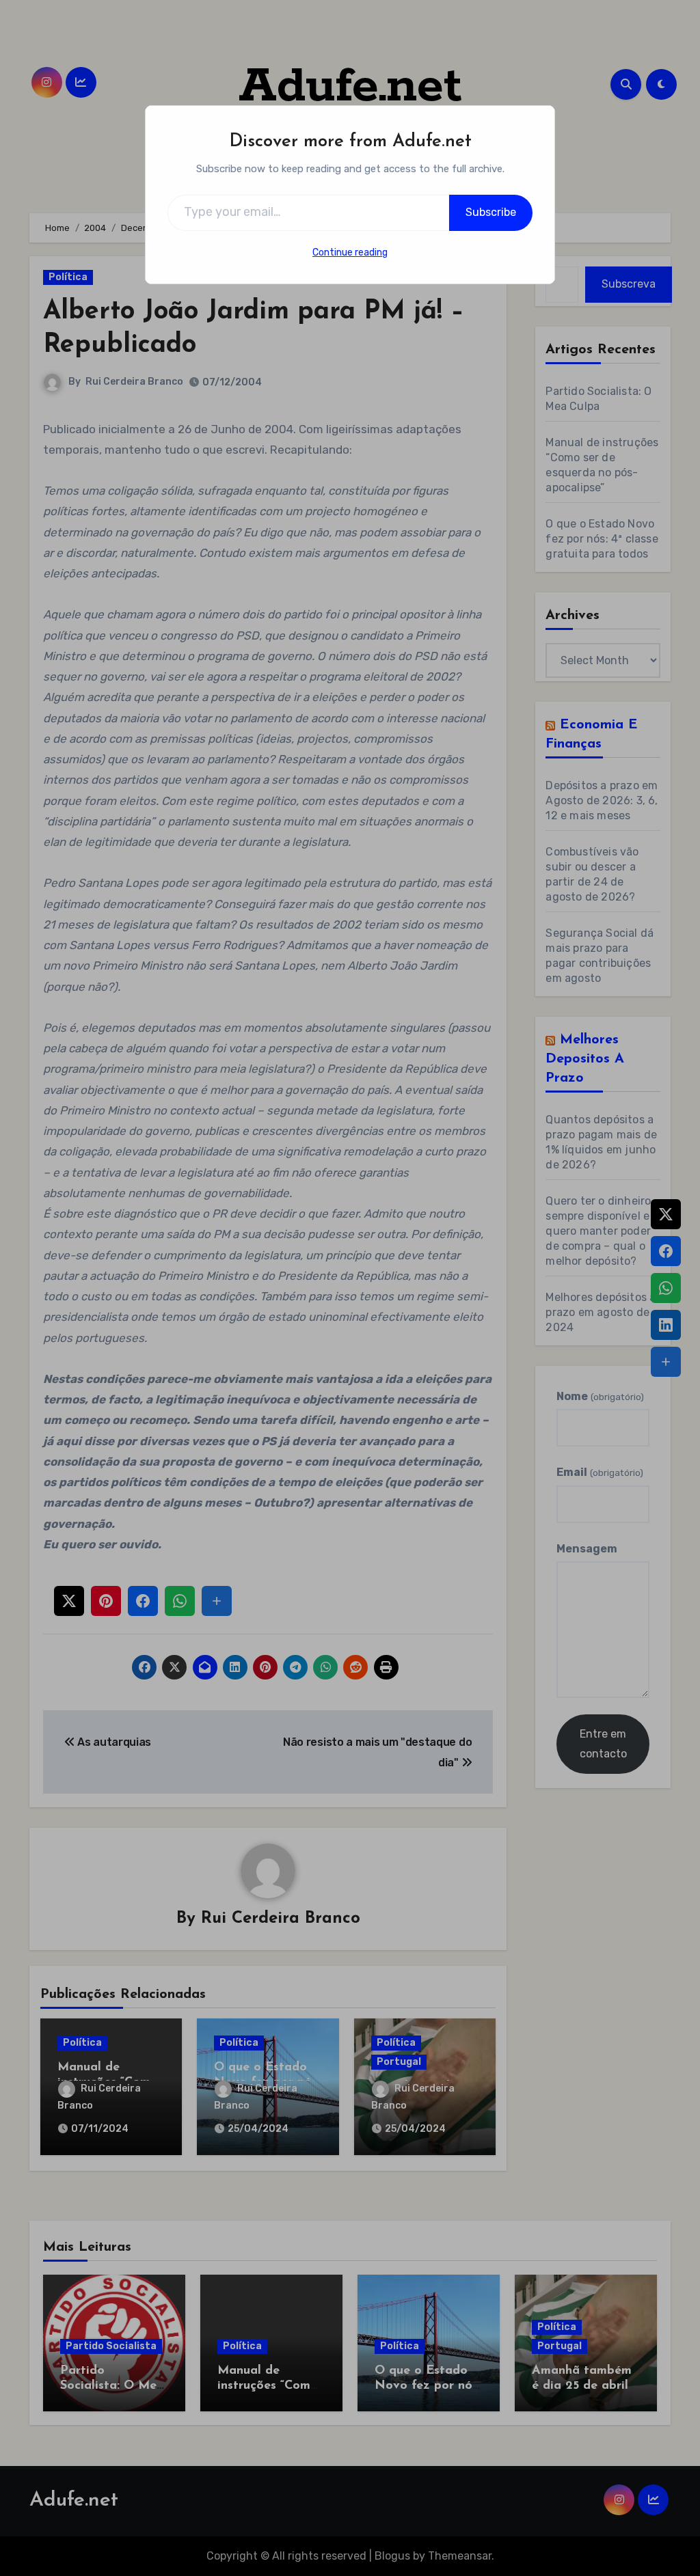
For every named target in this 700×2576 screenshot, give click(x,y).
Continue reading (350, 252)
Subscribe (491, 212)
